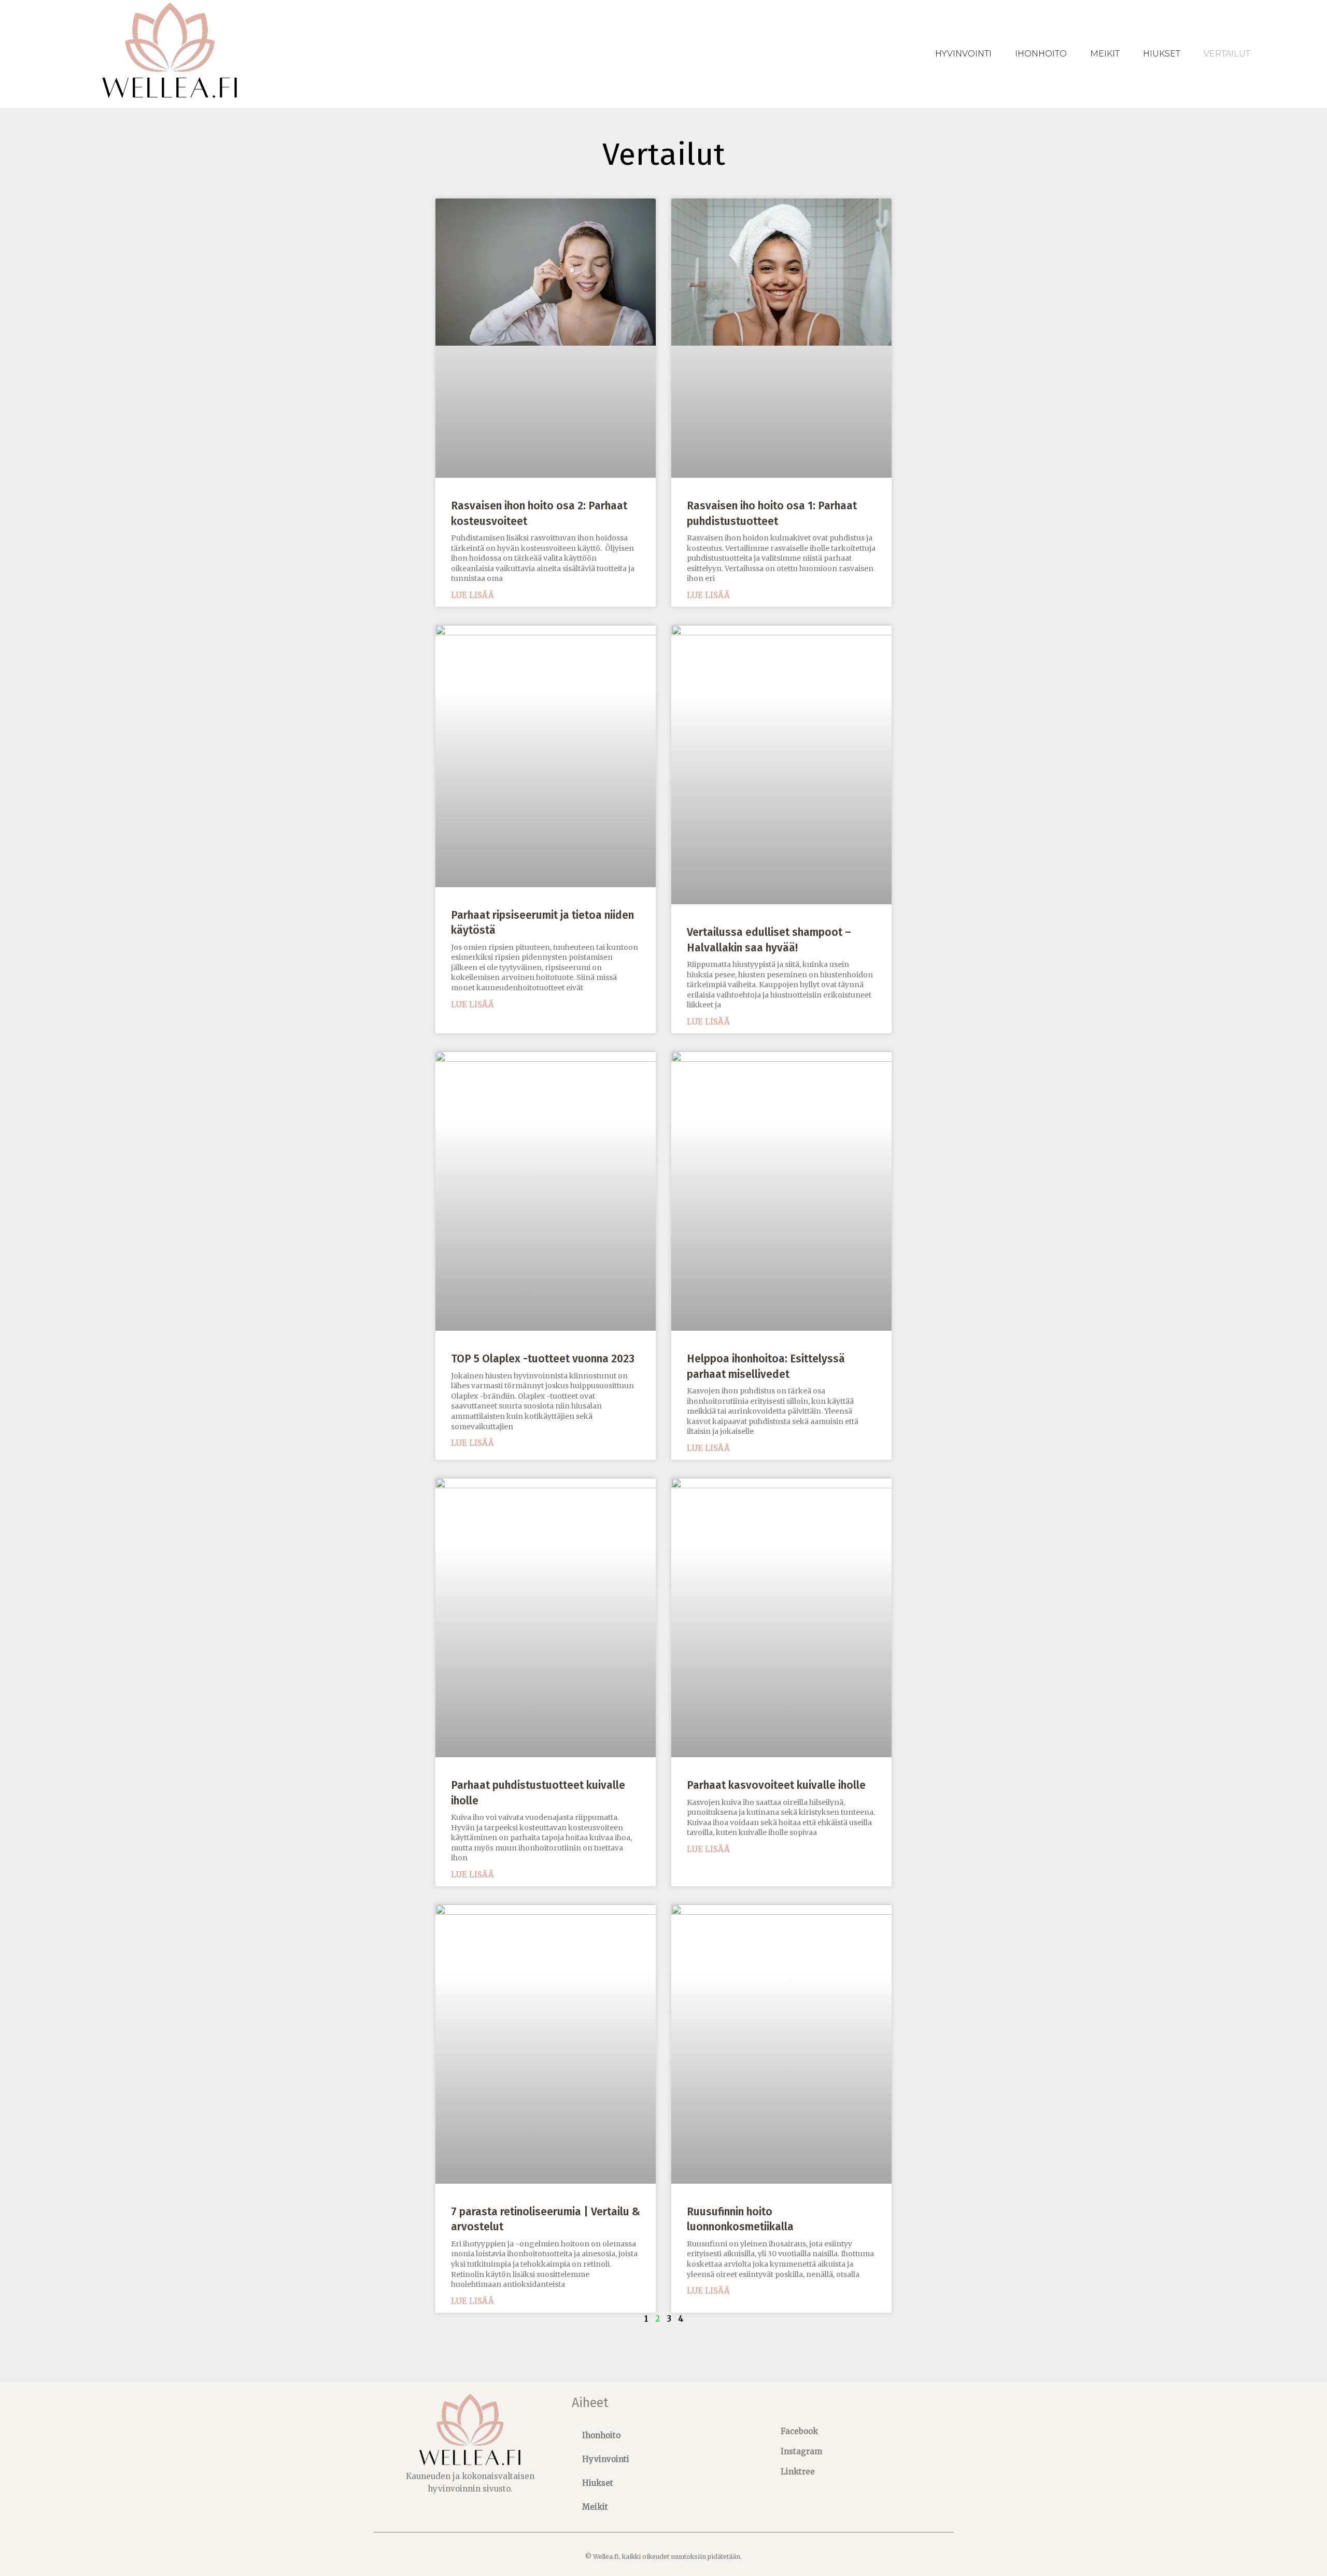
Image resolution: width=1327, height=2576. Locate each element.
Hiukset (1162, 54)
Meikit (1105, 54)
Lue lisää (472, 595)
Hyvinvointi (963, 54)
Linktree (798, 2472)
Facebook (799, 2431)
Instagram (801, 2451)
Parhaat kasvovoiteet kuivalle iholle (776, 1785)
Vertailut (1227, 54)
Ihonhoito (1041, 54)
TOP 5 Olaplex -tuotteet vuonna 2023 (543, 1359)
